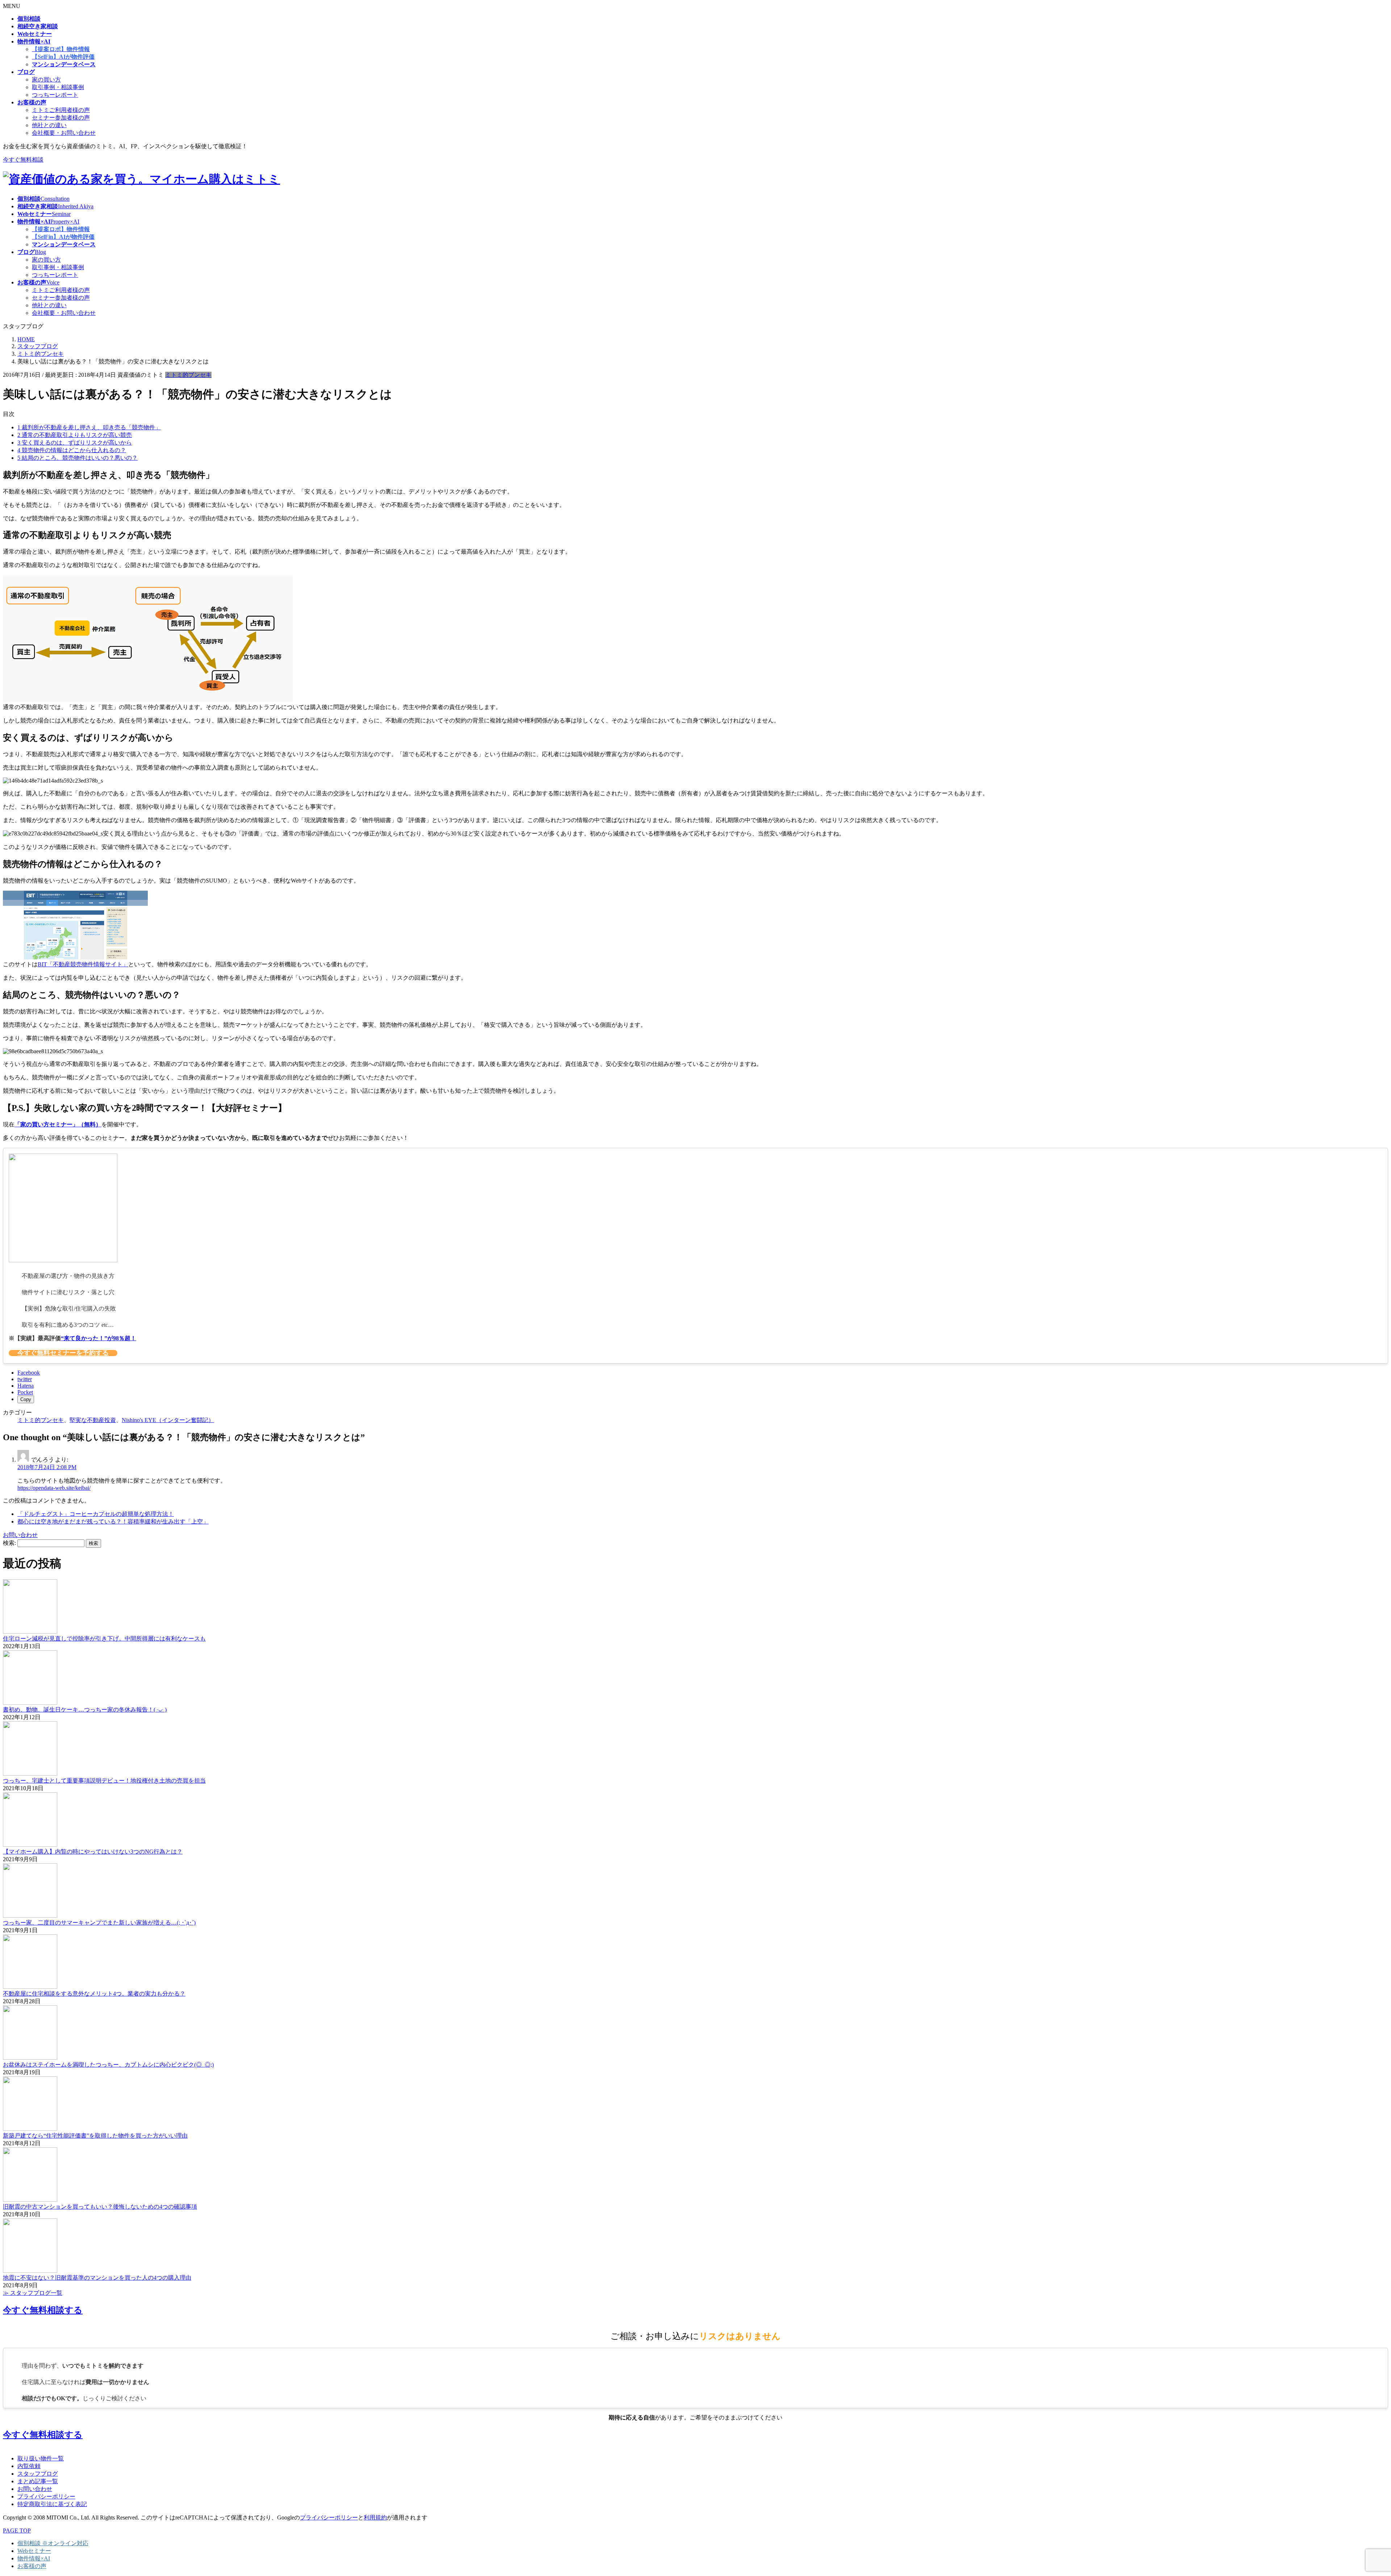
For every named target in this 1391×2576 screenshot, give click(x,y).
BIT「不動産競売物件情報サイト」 (83, 964)
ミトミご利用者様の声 (61, 110)
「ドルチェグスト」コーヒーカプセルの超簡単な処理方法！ (96, 1514)
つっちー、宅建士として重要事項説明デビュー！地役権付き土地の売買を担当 (104, 1781)
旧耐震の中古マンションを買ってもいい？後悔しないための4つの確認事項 (100, 2207)
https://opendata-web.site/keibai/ (54, 1488)
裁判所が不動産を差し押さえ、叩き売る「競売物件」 (89, 427)
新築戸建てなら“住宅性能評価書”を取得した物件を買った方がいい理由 (95, 2136)
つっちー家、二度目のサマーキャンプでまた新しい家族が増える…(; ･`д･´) (99, 1923)
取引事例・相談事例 (58, 87)
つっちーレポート (55, 95)
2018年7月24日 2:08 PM (47, 1467)
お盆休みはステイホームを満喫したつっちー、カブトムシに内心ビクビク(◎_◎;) (108, 2065)
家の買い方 (46, 80)
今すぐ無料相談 (23, 160)
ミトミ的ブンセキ (188, 375)
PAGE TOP (17, 2531)
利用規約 (375, 2517)
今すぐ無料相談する (43, 2310)
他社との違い (49, 125)
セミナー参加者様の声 (61, 118)
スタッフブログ (38, 2474)
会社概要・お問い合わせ (64, 133)
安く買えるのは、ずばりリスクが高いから (75, 443)
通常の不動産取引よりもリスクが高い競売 (75, 435)
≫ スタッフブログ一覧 (33, 2293)
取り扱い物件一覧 (41, 2458)
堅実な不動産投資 (93, 1420)
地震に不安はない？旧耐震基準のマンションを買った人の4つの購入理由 (97, 2278)
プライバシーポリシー (46, 2496)
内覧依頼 (29, 2466)
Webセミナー (34, 2551)
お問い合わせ (35, 2489)
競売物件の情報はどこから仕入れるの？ (72, 450)
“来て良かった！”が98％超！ (99, 1338)
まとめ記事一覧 (38, 2481)
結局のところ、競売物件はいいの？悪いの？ (78, 458)
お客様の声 (32, 2566)
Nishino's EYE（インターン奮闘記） (168, 1420)
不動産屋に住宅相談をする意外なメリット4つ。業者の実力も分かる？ (94, 1994)
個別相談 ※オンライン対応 (53, 2543)
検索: (9, 1543)
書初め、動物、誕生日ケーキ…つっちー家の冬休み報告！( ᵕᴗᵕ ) (85, 1710)
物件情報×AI (34, 2558)
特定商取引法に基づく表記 (52, 2504)
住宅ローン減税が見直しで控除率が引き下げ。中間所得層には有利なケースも (104, 1639)
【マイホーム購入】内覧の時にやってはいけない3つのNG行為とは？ (93, 1852)
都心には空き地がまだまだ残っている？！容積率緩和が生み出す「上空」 (113, 1522)
